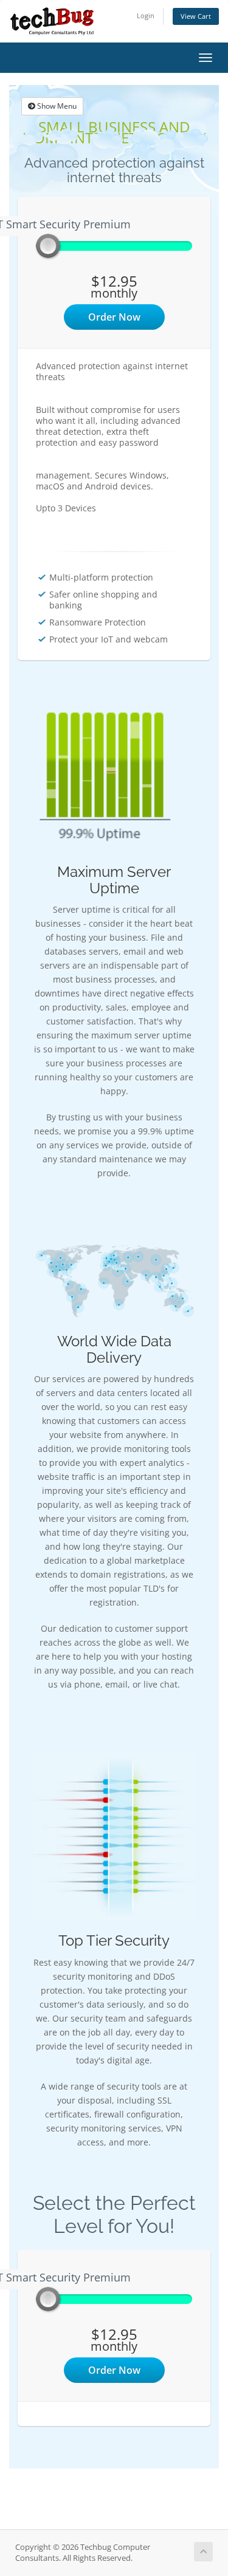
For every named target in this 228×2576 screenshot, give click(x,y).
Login (146, 15)
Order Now (114, 317)
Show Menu (56, 106)
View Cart (196, 16)
